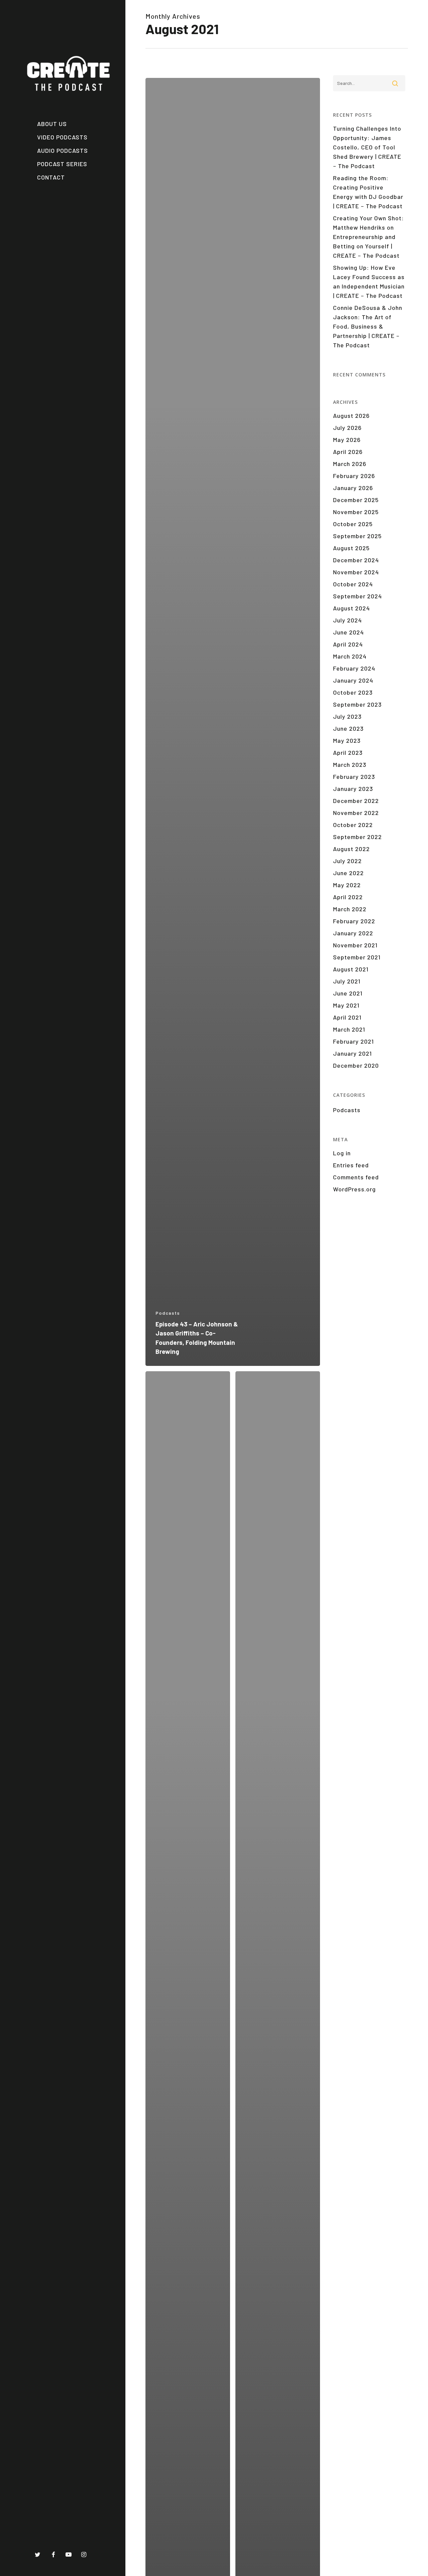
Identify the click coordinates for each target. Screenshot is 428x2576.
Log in (342, 1153)
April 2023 (348, 752)
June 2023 (348, 728)
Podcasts (168, 1313)
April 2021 (347, 1017)
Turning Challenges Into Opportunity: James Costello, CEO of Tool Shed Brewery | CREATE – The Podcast (367, 147)
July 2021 (347, 981)
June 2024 (348, 632)
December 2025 (356, 500)
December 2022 (356, 801)
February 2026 (354, 476)
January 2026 (353, 488)
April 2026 (348, 452)
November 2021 (355, 945)
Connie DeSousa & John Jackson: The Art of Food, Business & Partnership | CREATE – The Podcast (368, 326)
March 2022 (350, 909)
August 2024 (351, 608)
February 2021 (353, 1041)
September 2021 (357, 957)
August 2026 (351, 416)
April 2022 (348, 897)
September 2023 (357, 704)
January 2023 (353, 789)
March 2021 (349, 1029)
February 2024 (354, 668)
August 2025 (351, 548)
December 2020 (356, 1065)
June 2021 (348, 993)
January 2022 (353, 933)
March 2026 (350, 464)
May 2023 (347, 740)
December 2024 (356, 560)
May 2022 (347, 885)
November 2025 (356, 512)
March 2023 (350, 765)
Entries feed (351, 1165)
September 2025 (357, 536)
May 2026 (347, 440)
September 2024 (357, 596)
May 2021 (346, 1005)
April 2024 (348, 644)
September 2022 (357, 837)
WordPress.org (354, 1189)
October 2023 (353, 692)
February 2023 (354, 777)
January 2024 (353, 680)
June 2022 (348, 873)
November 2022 (356, 813)
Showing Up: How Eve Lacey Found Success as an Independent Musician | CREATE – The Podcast (369, 281)
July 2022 (347, 861)
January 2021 (352, 1053)
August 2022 (351, 849)
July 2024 (347, 620)
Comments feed (356, 1177)
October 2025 (353, 524)
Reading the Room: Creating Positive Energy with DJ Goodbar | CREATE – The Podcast (368, 192)
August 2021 (351, 969)
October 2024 (353, 584)
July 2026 (347, 428)
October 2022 (353, 825)
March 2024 (350, 656)
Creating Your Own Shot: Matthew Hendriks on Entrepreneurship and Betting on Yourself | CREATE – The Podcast (368, 237)
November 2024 (356, 572)
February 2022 (354, 921)
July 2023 (347, 716)
